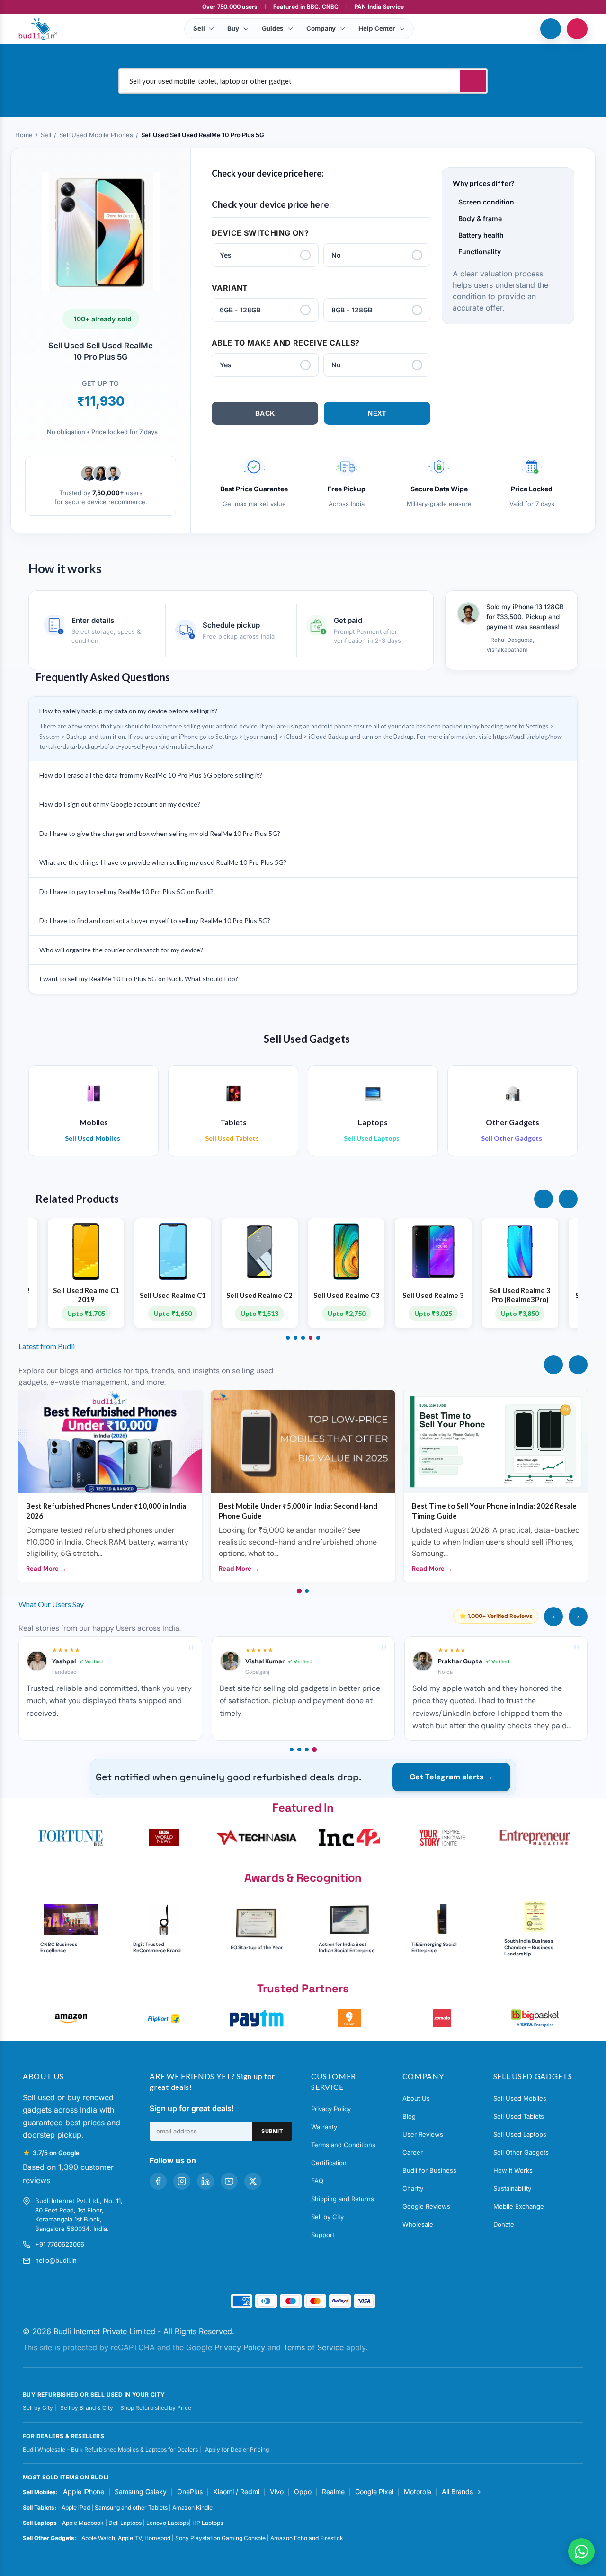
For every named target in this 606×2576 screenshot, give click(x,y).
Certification (329, 2163)
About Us (416, 2098)
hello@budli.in (56, 2260)
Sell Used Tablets (519, 2116)
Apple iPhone (84, 2492)
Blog (409, 2116)
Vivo (277, 2492)
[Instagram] (182, 2181)
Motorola (418, 2492)
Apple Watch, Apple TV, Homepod (126, 2538)
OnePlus (190, 2492)
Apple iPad (76, 2508)
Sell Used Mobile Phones (96, 135)
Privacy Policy (331, 2109)
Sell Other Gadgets (521, 2152)
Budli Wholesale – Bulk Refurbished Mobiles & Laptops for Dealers (110, 2449)
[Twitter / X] (253, 2181)
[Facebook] (158, 2181)
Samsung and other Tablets (131, 2508)
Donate (504, 2224)
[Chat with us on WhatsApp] (581, 2551)
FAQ (317, 2181)
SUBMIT (272, 2131)
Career (413, 2152)
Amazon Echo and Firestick (307, 2538)
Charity (413, 2188)
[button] (544, 1199)
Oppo (303, 2492)
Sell (46, 135)
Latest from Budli (47, 1346)
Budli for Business (429, 2170)
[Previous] (553, 1365)
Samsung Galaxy (141, 2492)
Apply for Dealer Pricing (237, 2449)
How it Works (513, 2170)
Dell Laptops (125, 2523)
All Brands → (461, 2492)
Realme (333, 2492)
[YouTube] (229, 2181)
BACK (265, 413)
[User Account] (577, 29)
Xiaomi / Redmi (236, 2492)
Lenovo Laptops (168, 2523)
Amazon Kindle (192, 2508)
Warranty (324, 2127)
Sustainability (512, 2188)
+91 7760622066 (60, 2244)
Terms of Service (313, 2347)
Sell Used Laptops (520, 2134)
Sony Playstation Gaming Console (220, 2538)
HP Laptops (208, 2523)
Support (323, 2235)
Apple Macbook (83, 2523)
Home (24, 135)
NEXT (377, 413)
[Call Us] (551, 29)
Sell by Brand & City (87, 2408)
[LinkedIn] (205, 2181)
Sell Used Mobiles (520, 2098)
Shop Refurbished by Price (156, 2408)
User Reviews (423, 2134)
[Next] (578, 1365)
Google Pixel (374, 2492)
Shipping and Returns (343, 2199)
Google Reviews (426, 2206)
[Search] (473, 81)
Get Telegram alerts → (451, 1777)
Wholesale (418, 2224)
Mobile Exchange (519, 2206)
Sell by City (327, 2217)
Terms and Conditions (343, 2145)
